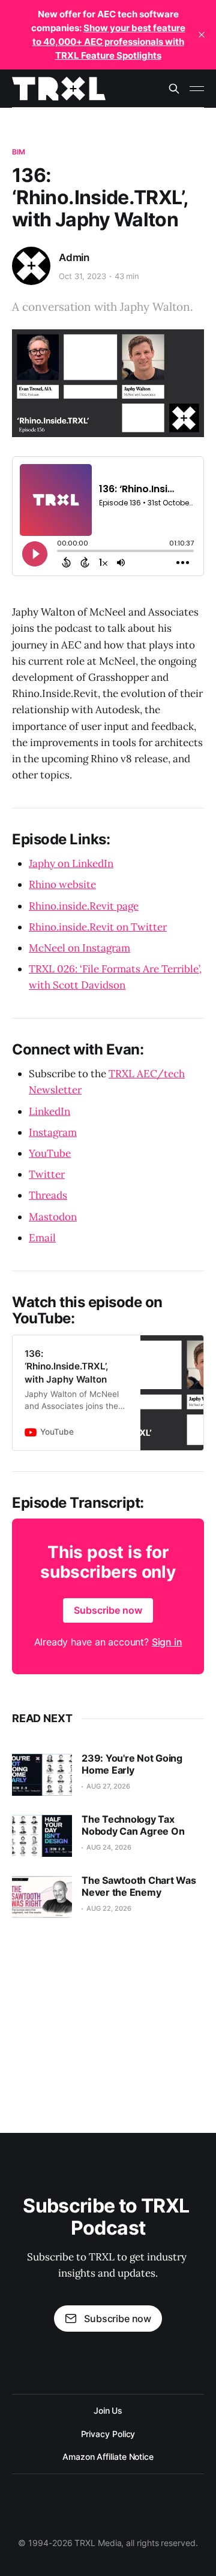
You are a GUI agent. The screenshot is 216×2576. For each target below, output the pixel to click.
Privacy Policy (108, 2434)
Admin (74, 257)
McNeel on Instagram (79, 948)
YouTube (50, 1153)
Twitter (47, 1174)
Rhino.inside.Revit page (84, 906)
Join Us (108, 2410)
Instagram (53, 1132)
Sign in (167, 1642)
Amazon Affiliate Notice (108, 2457)
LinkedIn (49, 1111)
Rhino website (62, 884)
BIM (19, 152)
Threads (48, 1195)
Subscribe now (108, 1610)
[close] (202, 35)
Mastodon (53, 1217)
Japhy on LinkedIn (71, 863)
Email (42, 1238)
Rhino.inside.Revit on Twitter (98, 927)
